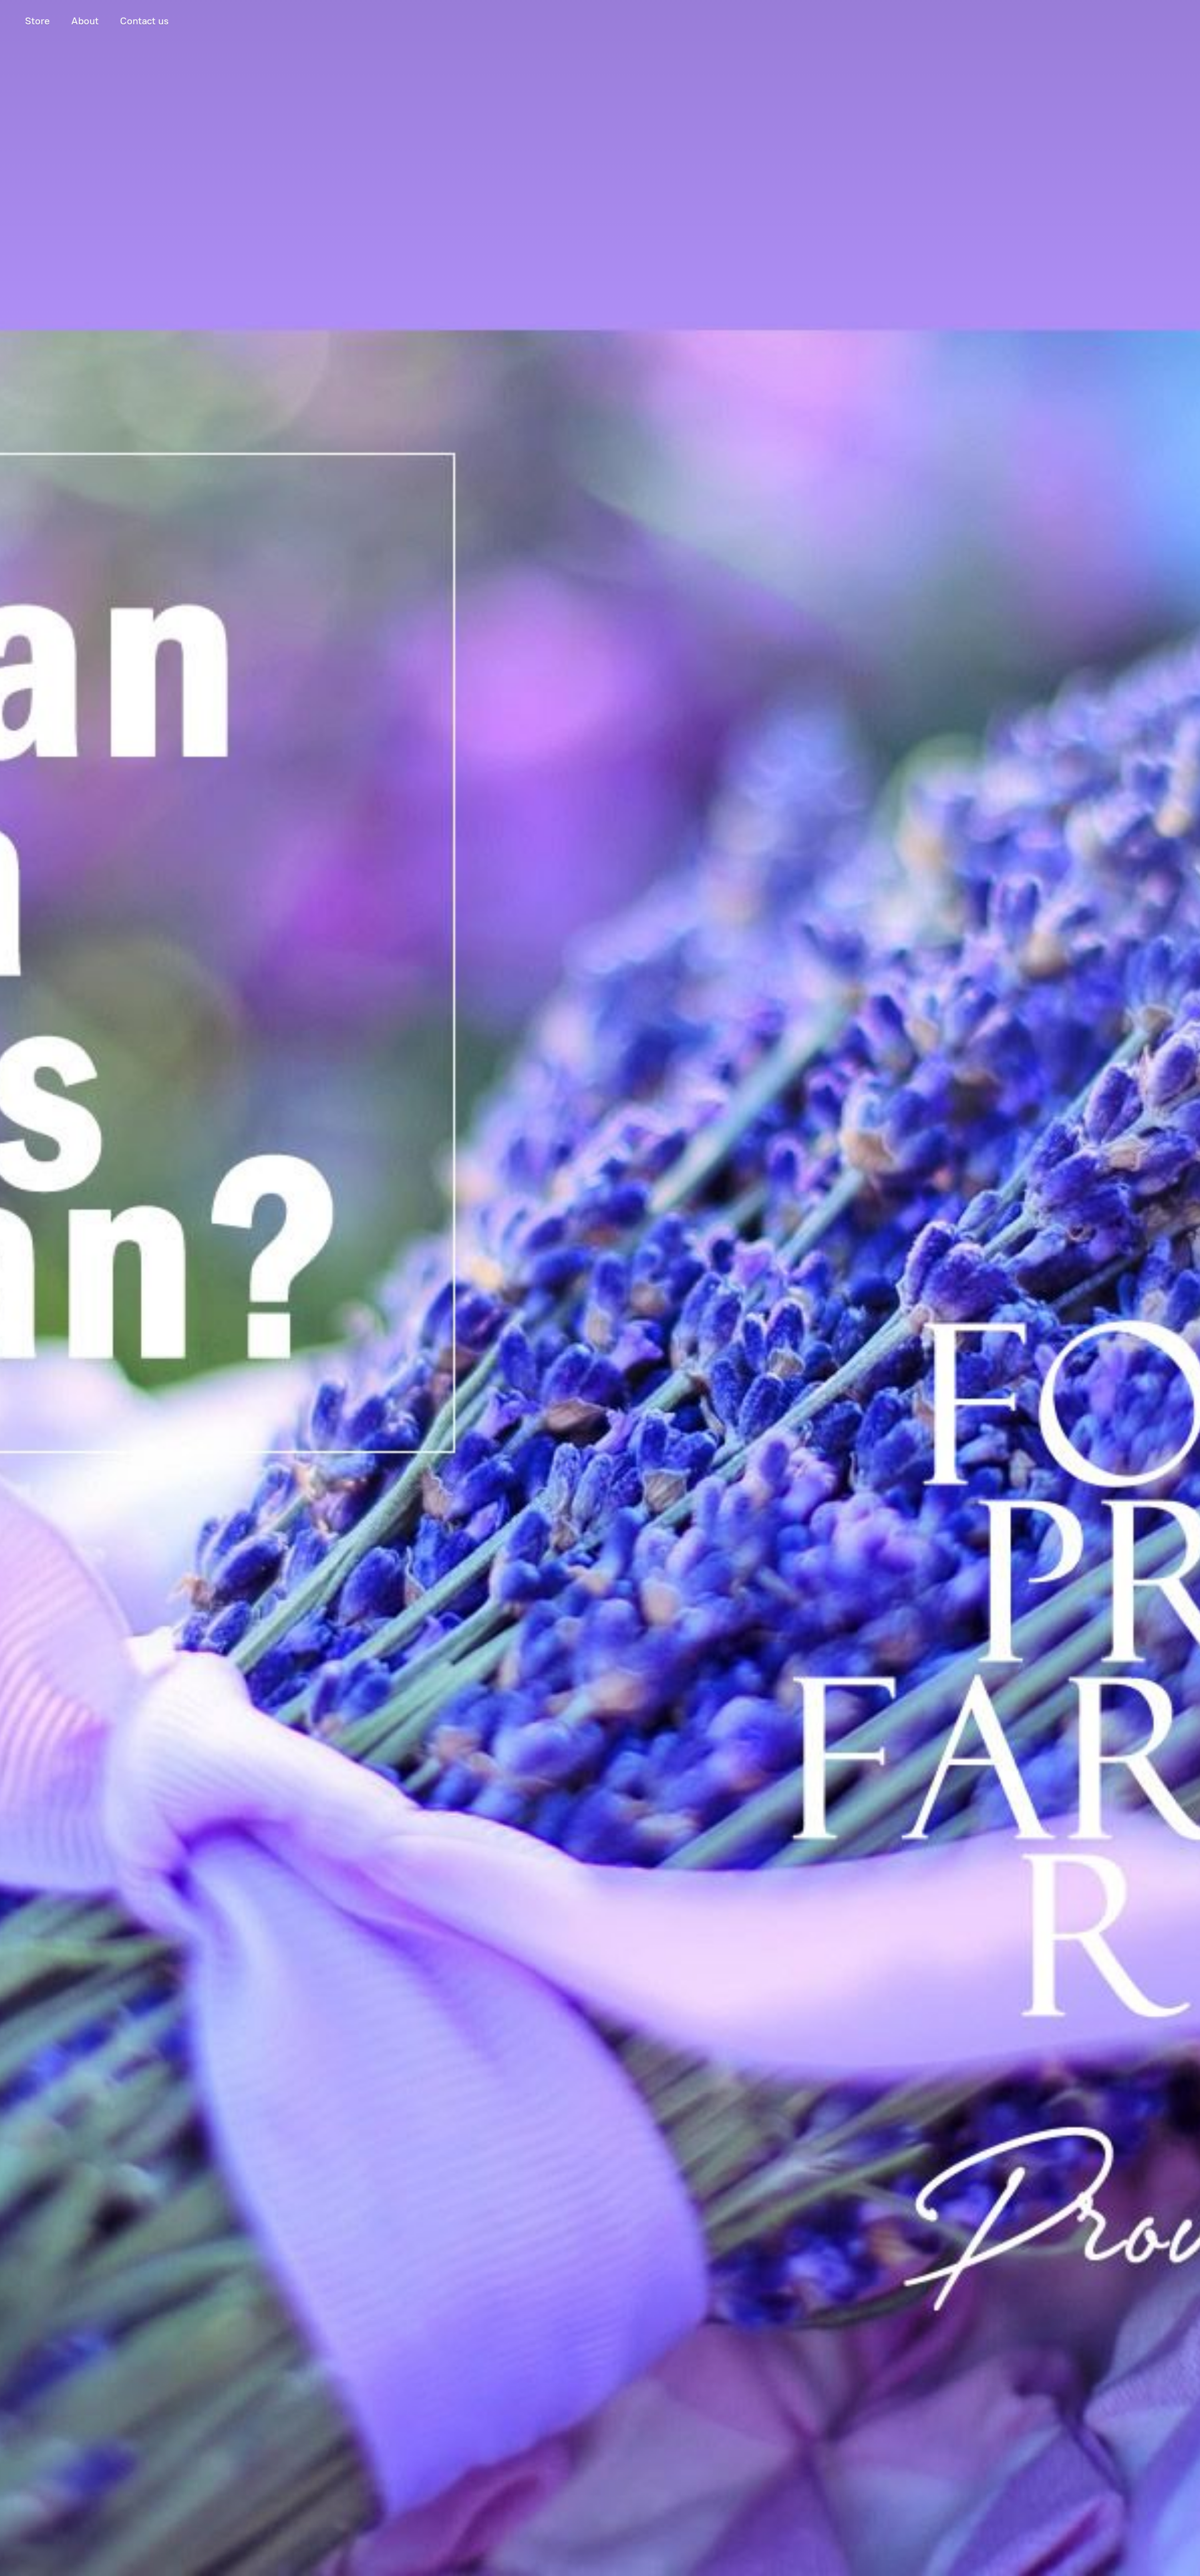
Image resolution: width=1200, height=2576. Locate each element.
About (85, 21)
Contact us (144, 21)
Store (37, 21)
